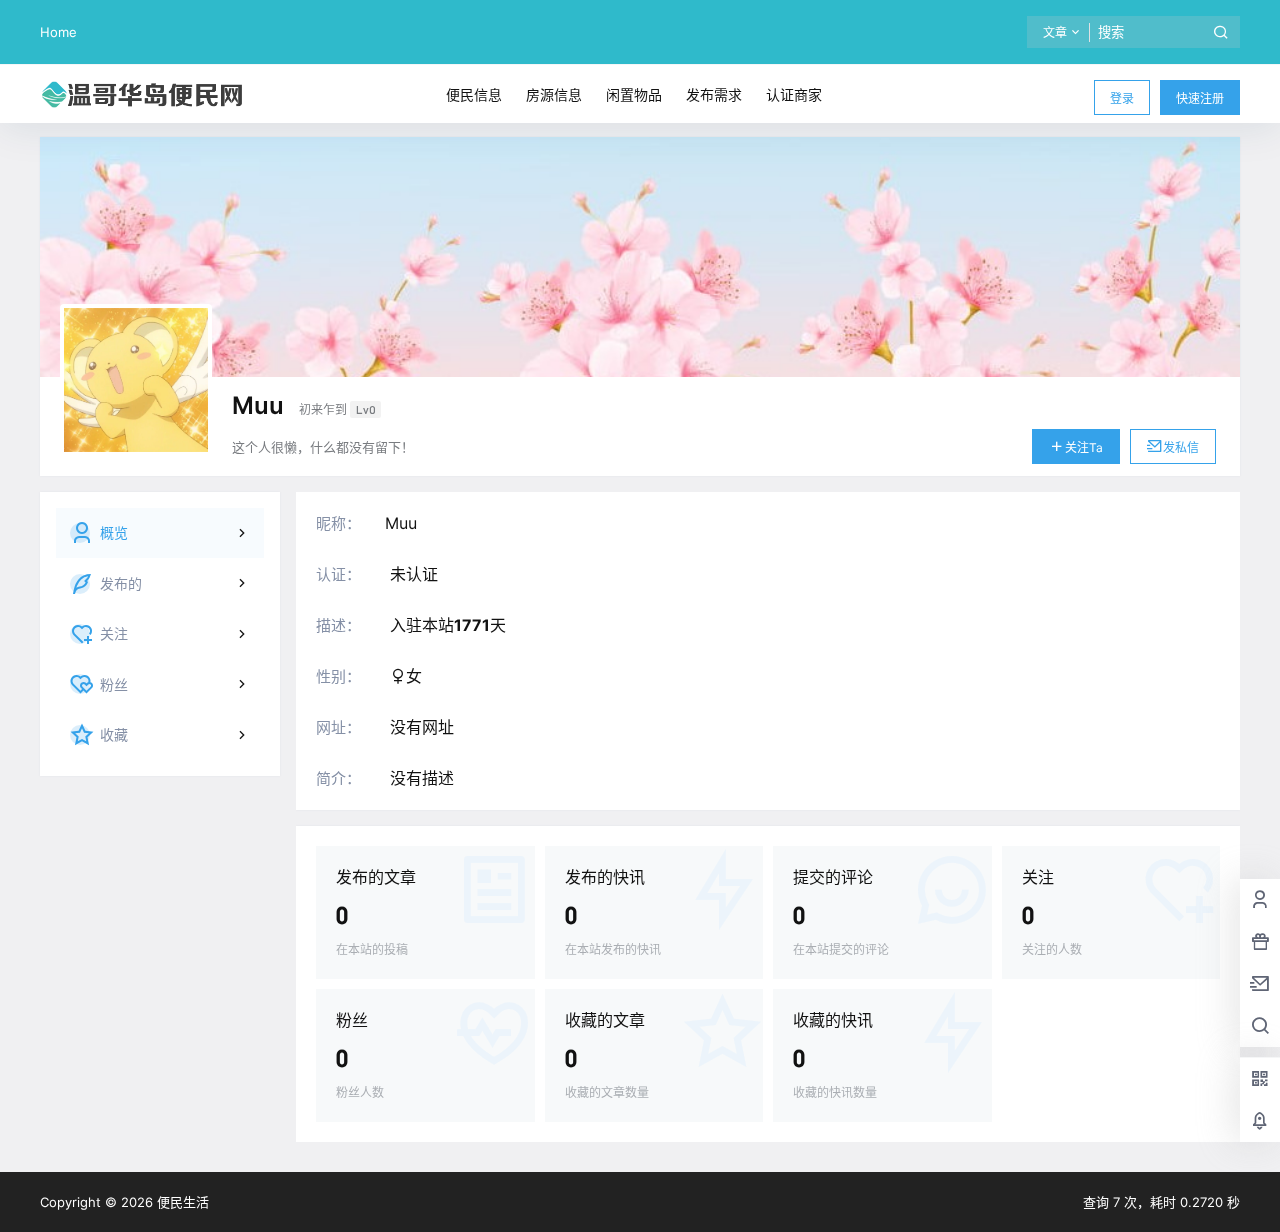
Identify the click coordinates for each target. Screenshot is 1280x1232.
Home (58, 32)
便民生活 (181, 1202)
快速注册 (1200, 98)
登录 (1122, 98)
